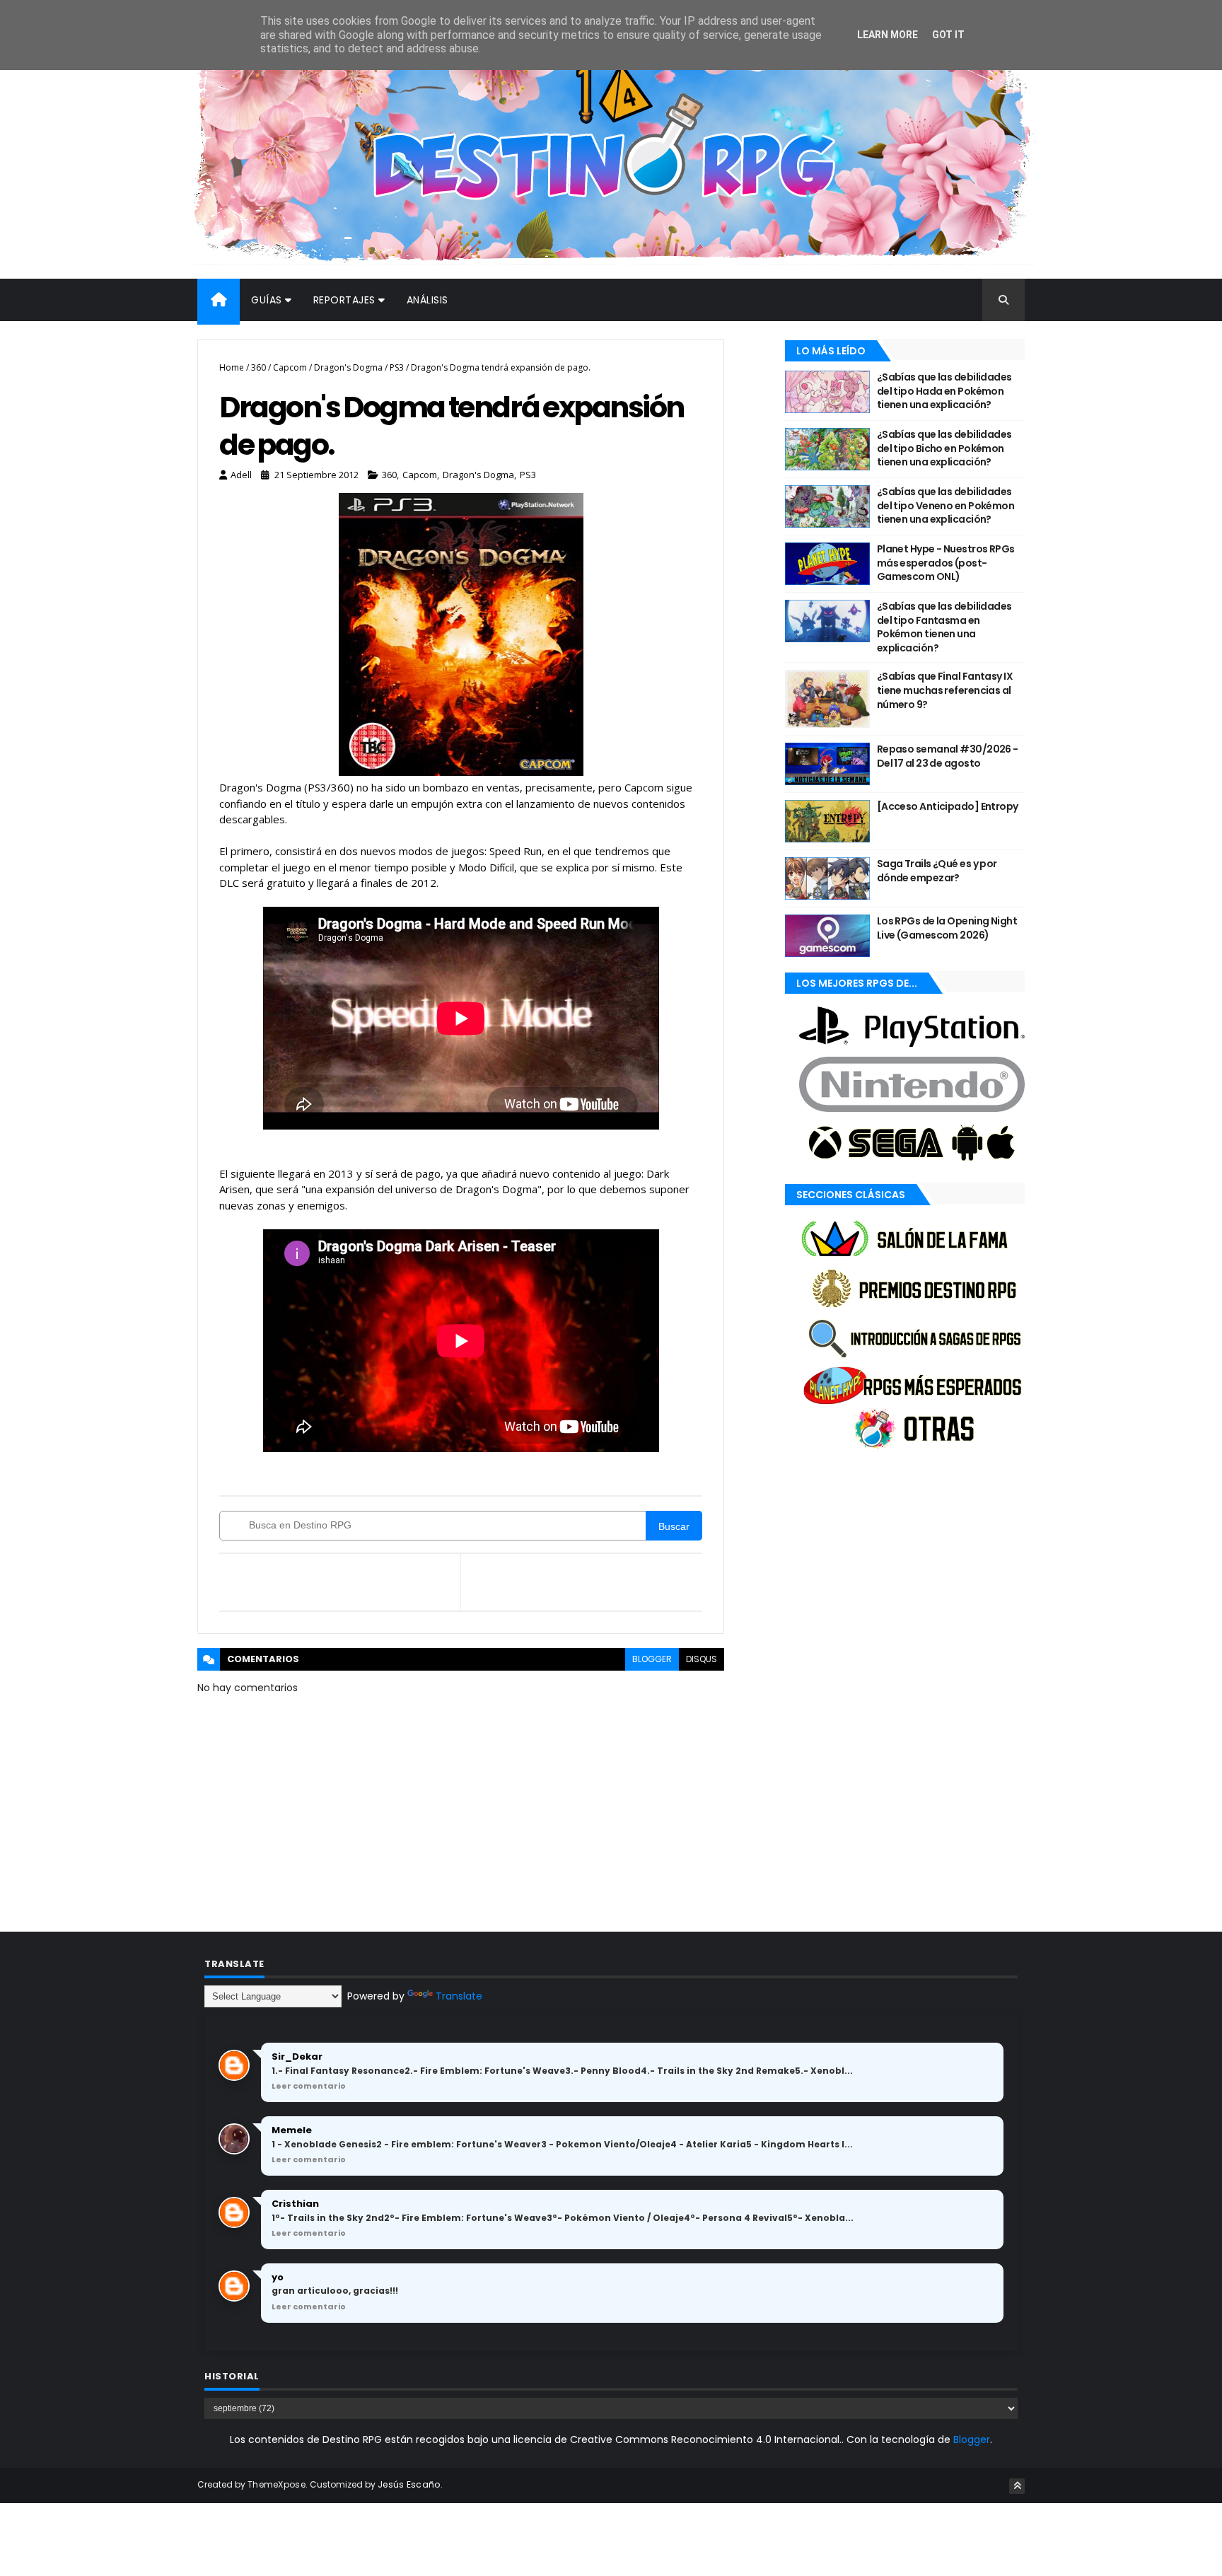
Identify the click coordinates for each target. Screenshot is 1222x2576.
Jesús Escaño (409, 2484)
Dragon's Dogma (348, 367)
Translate (459, 1996)
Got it (948, 35)
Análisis (427, 300)
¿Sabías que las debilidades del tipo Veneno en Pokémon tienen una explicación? (945, 505)
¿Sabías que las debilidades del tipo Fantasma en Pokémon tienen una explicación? (944, 627)
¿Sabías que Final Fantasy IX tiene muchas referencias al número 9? (945, 690)
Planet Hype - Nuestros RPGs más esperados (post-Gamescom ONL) (946, 563)
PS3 (397, 367)
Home (232, 367)
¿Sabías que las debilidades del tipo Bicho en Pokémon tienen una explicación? (944, 448)
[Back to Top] (1017, 2486)
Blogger (972, 2439)
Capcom (290, 367)
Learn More (888, 35)
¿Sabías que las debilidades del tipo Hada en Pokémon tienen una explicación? (944, 391)
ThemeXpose (277, 2484)
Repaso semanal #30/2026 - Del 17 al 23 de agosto (948, 756)
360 (258, 367)
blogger (652, 1659)
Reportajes (344, 300)
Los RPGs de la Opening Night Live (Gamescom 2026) (947, 928)
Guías (267, 300)
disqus (702, 1659)
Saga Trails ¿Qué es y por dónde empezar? (937, 871)
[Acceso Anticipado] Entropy (948, 806)
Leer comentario (309, 2086)
